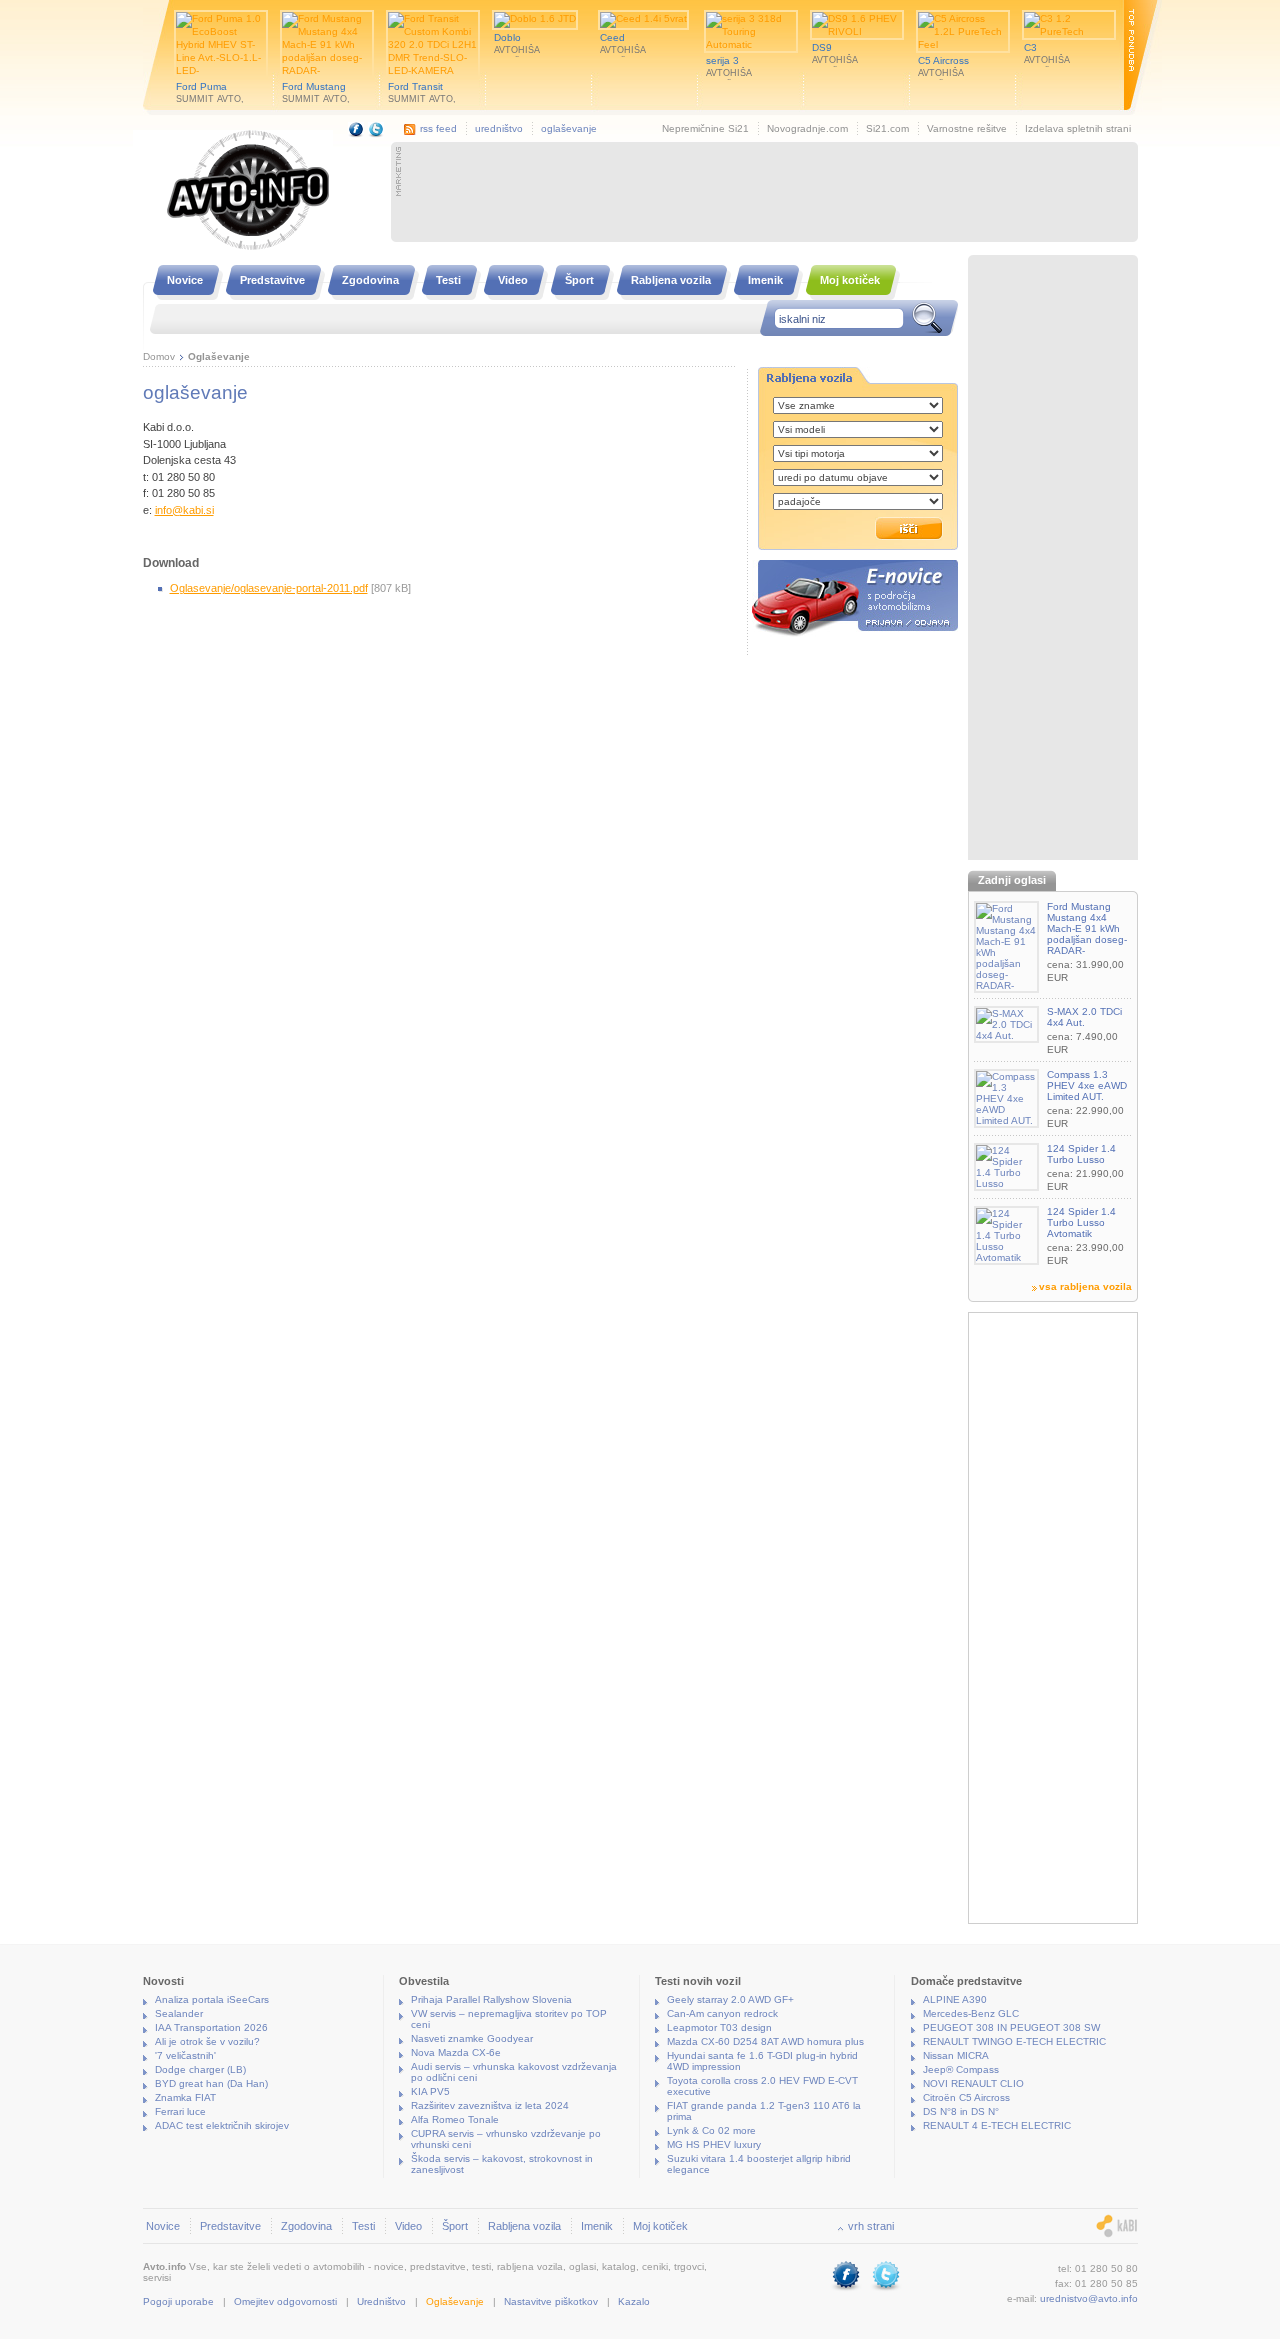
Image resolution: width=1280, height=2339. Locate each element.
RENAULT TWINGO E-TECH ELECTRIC (1014, 2041)
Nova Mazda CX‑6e (456, 2052)
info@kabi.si (184, 510)
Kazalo (634, 2301)
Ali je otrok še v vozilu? (207, 2041)
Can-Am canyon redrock (722, 2013)
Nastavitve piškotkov (551, 2301)
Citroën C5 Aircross (966, 2097)
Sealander (179, 2013)
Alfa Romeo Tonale (455, 2119)
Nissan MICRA (956, 2055)
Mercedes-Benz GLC (971, 2013)
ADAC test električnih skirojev (222, 2125)
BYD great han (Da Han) (211, 2083)
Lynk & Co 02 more (711, 2130)
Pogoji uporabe (178, 2301)
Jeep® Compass (961, 2069)
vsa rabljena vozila (1085, 1286)
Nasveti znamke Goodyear (472, 2038)
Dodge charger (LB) (200, 2069)
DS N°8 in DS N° (961, 2111)
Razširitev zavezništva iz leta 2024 (490, 2105)
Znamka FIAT (185, 2097)
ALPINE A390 (955, 1999)
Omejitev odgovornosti (285, 2301)
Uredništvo (381, 2301)
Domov (159, 356)
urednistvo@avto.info (1089, 2298)
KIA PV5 (430, 2091)
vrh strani (871, 2226)
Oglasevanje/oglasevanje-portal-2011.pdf (269, 588)
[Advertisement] (769, 192)
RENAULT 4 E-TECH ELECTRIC (997, 2125)
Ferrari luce (180, 2111)
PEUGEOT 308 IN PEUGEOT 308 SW (1011, 2027)
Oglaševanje (219, 356)
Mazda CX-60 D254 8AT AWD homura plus (765, 2041)
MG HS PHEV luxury (714, 2144)
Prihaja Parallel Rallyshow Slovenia (491, 1999)
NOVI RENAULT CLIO (973, 2083)
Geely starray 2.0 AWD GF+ (730, 1999)
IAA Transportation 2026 (211, 2027)
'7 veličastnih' (185, 2055)
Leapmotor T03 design (719, 2027)
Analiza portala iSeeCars (212, 1999)
